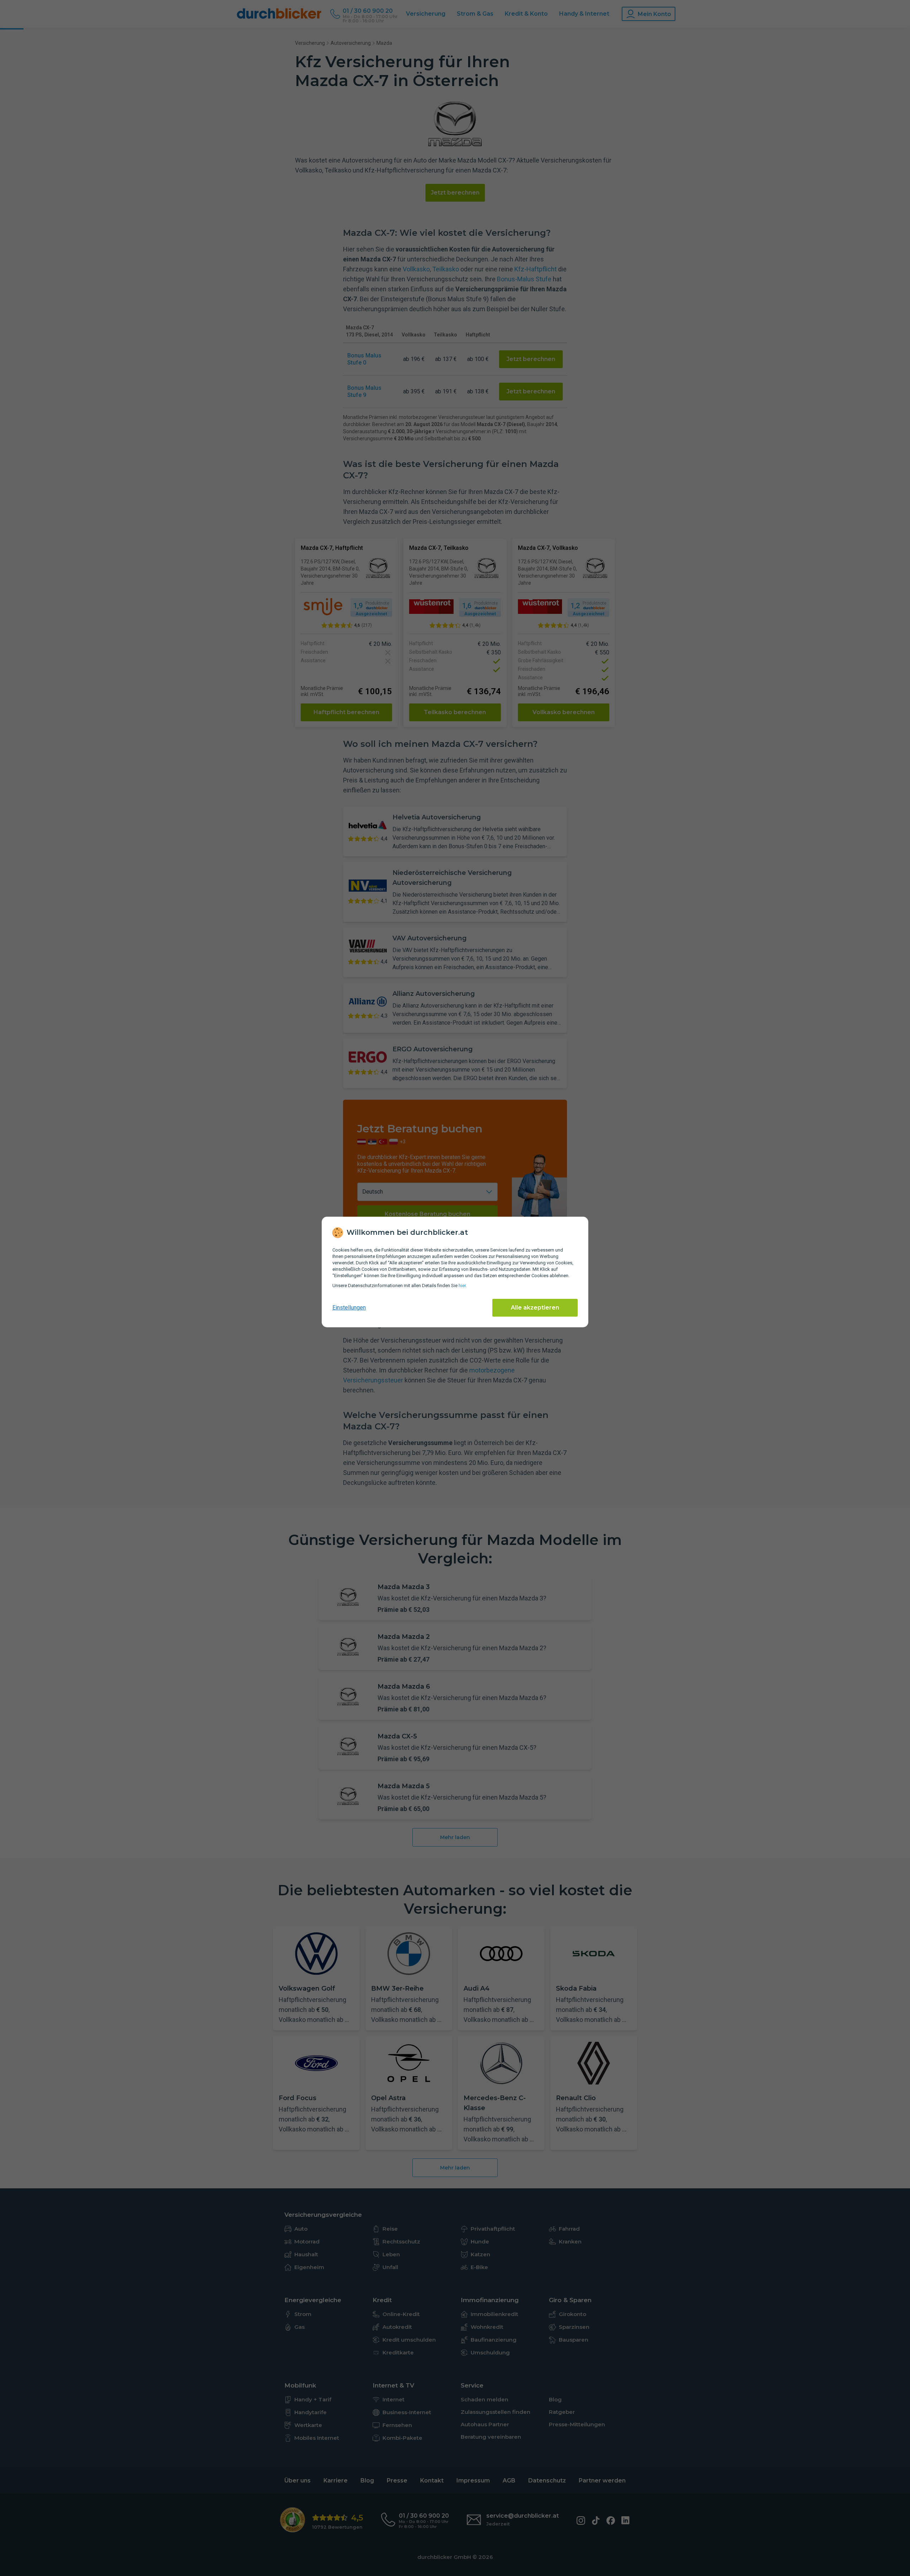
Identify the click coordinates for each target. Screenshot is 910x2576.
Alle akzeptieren (535, 1308)
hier (462, 1286)
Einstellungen (349, 1308)
